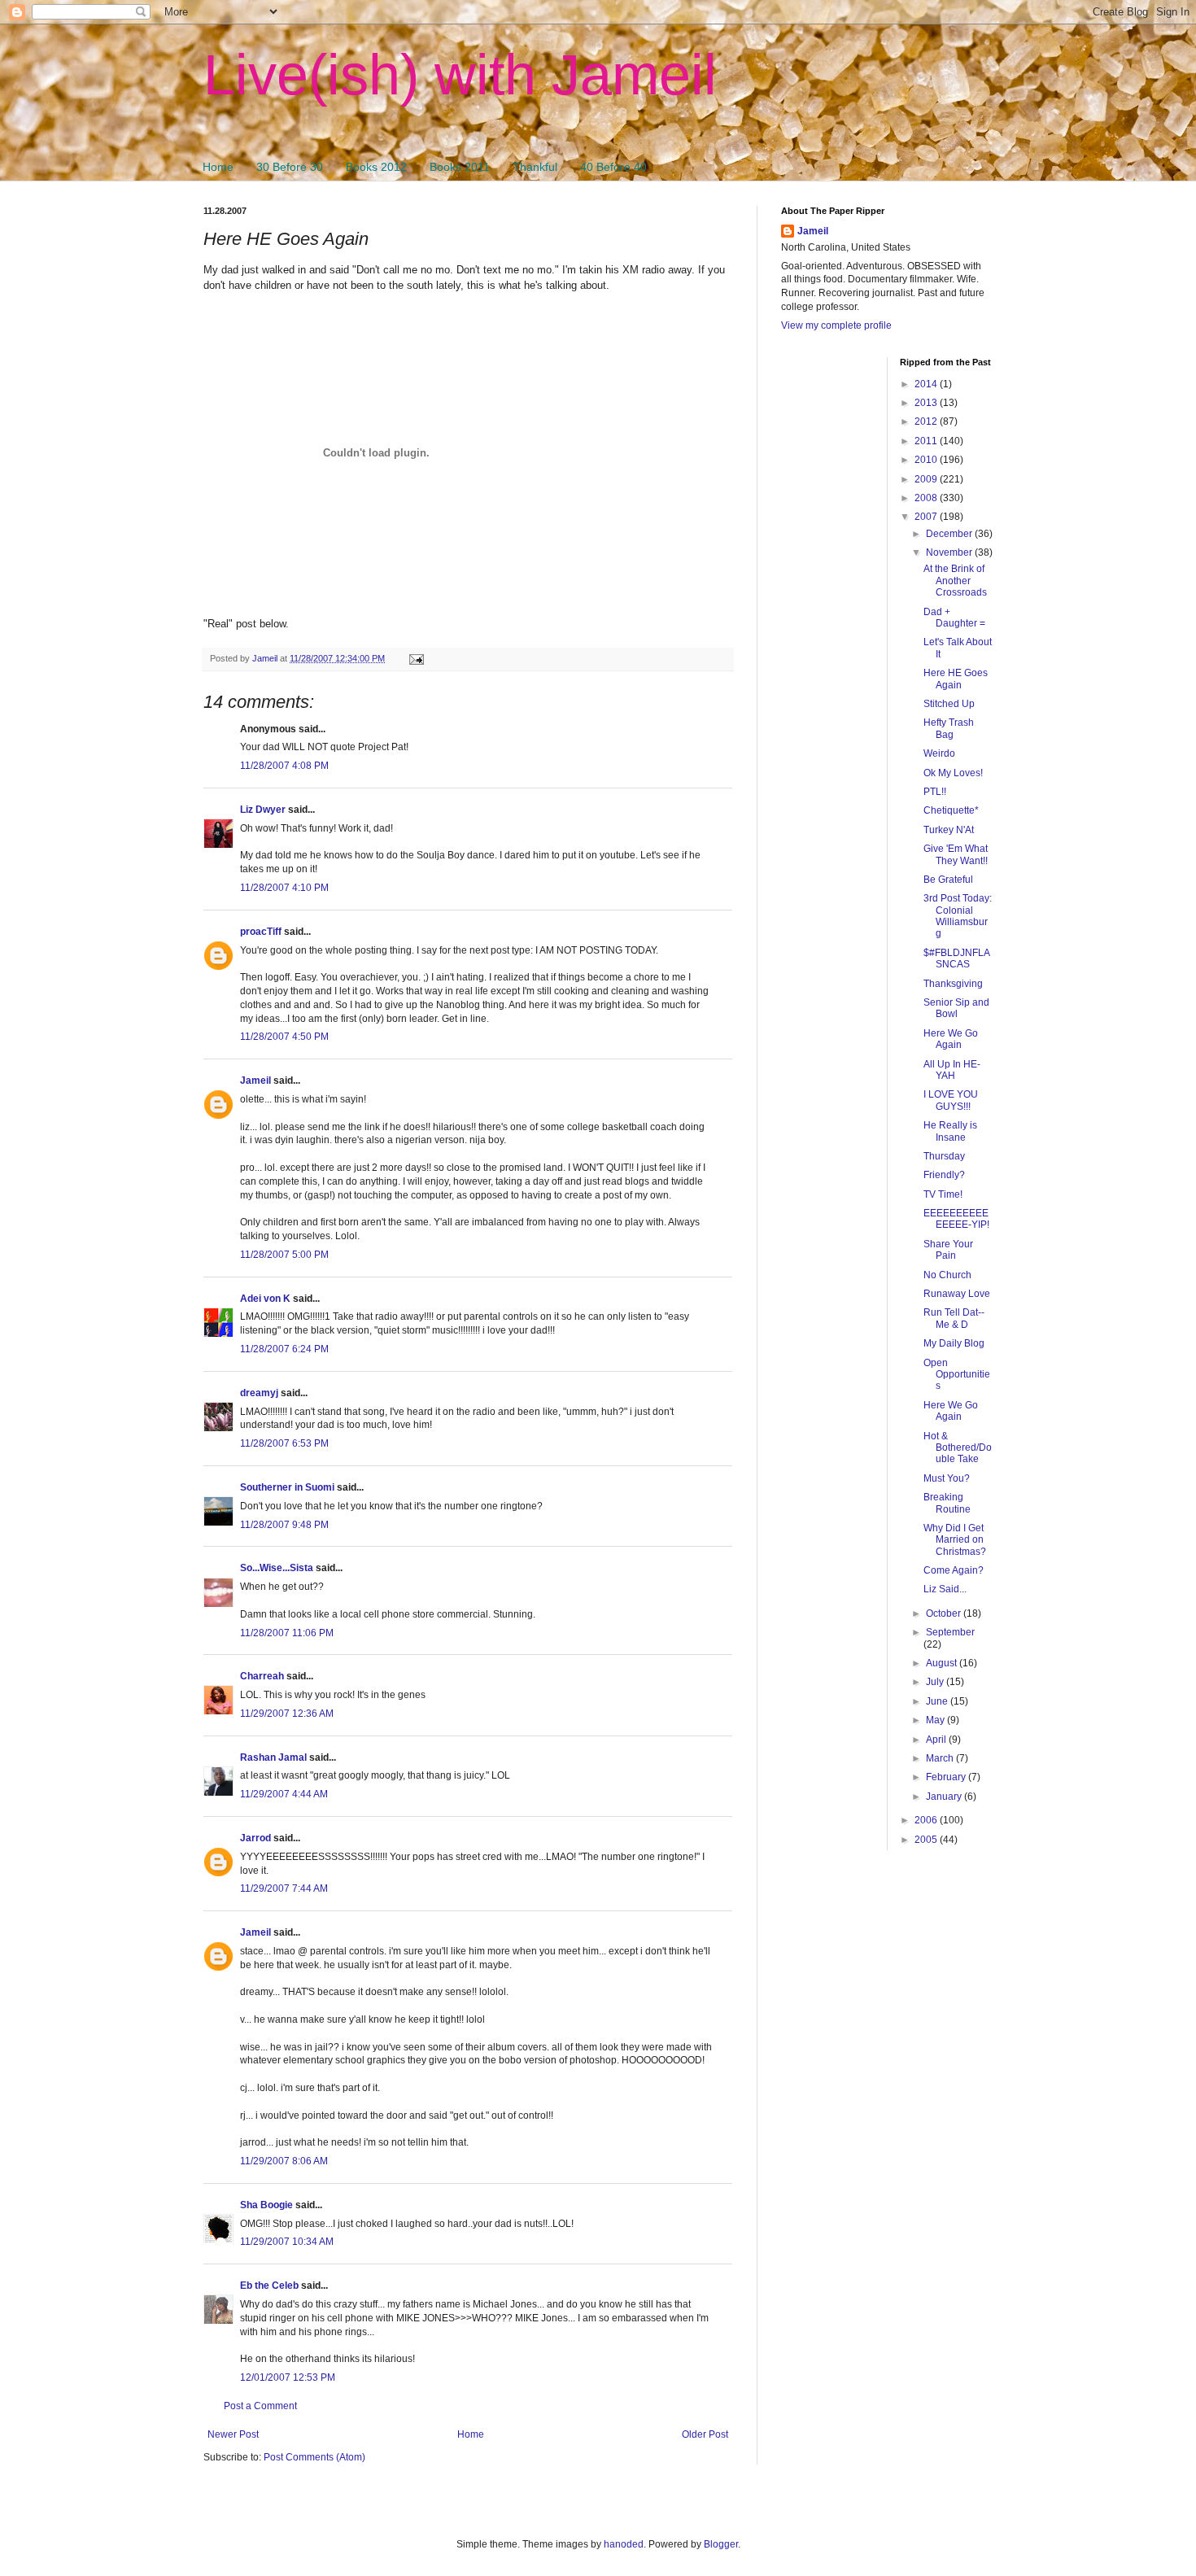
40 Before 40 (613, 167)
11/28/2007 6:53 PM (284, 1443)
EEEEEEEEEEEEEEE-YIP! (956, 1219)
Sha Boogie (266, 2205)
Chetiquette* (951, 810)
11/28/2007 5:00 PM (284, 1255)
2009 (927, 479)
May (936, 1720)
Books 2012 (376, 167)
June (938, 1701)
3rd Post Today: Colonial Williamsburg (958, 916)
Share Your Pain (948, 1250)
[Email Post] (416, 658)
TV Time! (943, 1194)
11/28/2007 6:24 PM (284, 1349)
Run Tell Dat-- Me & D (954, 1318)
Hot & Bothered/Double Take (958, 1448)
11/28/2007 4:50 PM (284, 1037)
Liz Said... (945, 1589)
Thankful (535, 167)
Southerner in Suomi (287, 1487)
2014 (927, 384)
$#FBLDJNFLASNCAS (957, 958)
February (947, 1777)
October (945, 1613)
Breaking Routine (947, 1503)
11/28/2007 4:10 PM (284, 888)
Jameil (255, 1081)
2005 (927, 1840)
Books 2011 (460, 167)
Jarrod (255, 1838)
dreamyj (259, 1393)
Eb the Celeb (269, 2286)
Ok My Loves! (953, 773)
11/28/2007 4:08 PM (284, 766)
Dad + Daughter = (954, 618)
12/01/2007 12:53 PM (288, 2377)
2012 (927, 421)
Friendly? (944, 1175)
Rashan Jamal (273, 1757)
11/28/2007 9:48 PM (284, 1525)
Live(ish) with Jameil (460, 75)
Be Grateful (948, 880)
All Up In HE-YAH (952, 1070)
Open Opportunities (957, 1375)
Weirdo (939, 753)
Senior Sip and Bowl (956, 1008)
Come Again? (954, 1570)
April (937, 1740)
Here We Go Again (951, 1039)
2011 (927, 441)
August (943, 1663)
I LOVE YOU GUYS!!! (951, 1100)
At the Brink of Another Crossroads (955, 581)
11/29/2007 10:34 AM (287, 2242)
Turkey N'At (949, 830)
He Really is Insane (950, 1131)
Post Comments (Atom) (314, 2457)
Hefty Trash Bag (949, 728)
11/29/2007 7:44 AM (284, 1888)
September (950, 1632)
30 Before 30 (290, 167)
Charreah (262, 1676)
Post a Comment (260, 2406)
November (950, 552)
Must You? (947, 1478)
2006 (927, 1820)
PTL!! (935, 792)
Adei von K (265, 1299)
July (936, 1682)
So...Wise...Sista (277, 1568)
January (945, 1797)
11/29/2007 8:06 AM (284, 2161)
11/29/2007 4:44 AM (284, 1794)
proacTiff (261, 932)
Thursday (944, 1156)
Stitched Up (949, 704)
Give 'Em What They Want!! (956, 854)
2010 (927, 460)
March (941, 1758)
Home (218, 167)
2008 (927, 498)
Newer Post (233, 2434)
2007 (927, 517)
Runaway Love (957, 1294)
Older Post (705, 2434)
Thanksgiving (953, 984)
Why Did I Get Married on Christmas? (955, 1540)
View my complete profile (836, 325)
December (950, 534)
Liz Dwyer (263, 810)
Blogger (721, 2544)
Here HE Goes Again (956, 679)
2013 (927, 403)
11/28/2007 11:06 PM (287, 1633)
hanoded (624, 2544)
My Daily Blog (954, 1343)
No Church (947, 1275)
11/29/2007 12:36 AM (287, 1714)
